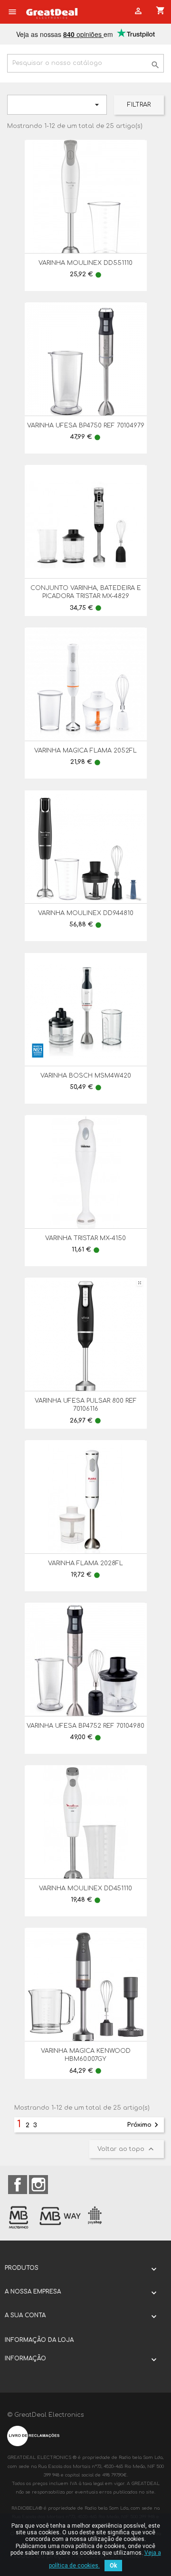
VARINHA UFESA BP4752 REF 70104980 (85, 1726)
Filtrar (139, 105)
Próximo (144, 2125)
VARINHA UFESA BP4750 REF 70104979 (86, 426)
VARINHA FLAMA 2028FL (85, 1563)
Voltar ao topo (127, 2149)
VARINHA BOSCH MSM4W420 (86, 1076)
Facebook (18, 2185)
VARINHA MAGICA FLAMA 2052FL (85, 751)
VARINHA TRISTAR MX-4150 (85, 1238)
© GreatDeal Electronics (46, 2415)
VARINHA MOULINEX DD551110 (85, 263)
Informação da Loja (39, 2340)
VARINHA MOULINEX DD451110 (85, 1888)
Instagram (38, 2185)
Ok (113, 2566)
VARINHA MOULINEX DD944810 (86, 913)
